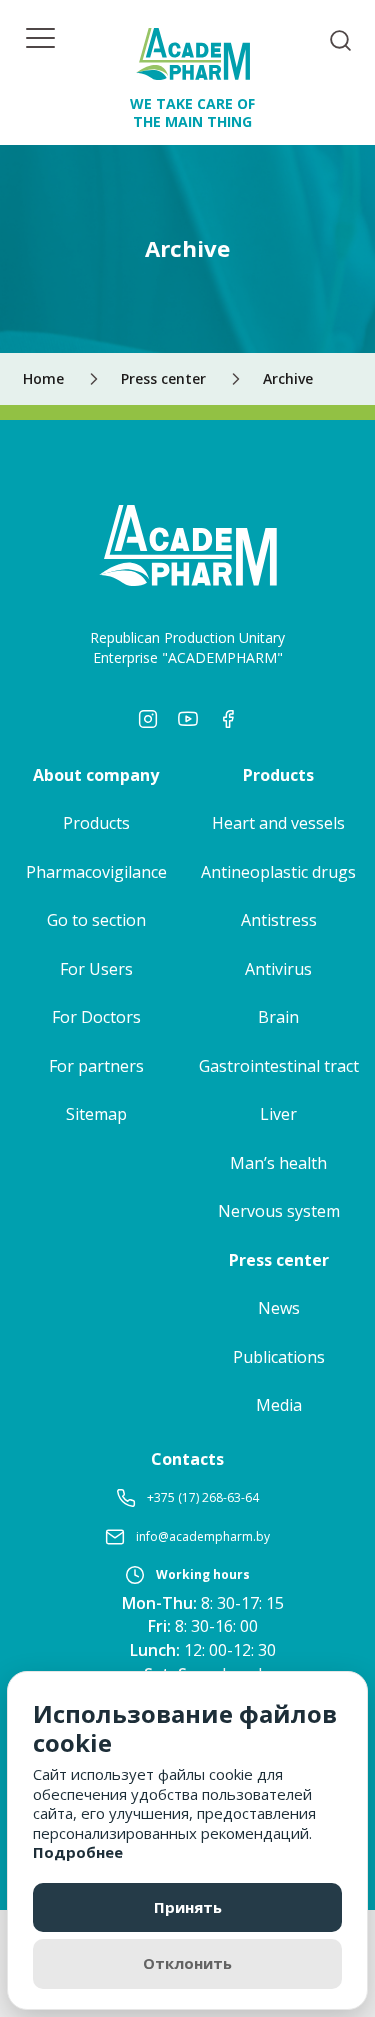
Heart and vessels (278, 823)
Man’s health (278, 1163)
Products (96, 823)
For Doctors (96, 1017)
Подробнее (78, 1852)
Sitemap (96, 1114)
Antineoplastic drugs (278, 872)
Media (279, 1405)
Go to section (96, 920)
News (279, 1308)
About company (96, 775)
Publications (279, 1357)
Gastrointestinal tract (279, 1066)
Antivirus (278, 969)
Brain (278, 1017)
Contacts (187, 1459)
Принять (188, 1907)
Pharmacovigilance (96, 872)
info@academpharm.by (203, 1536)
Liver (278, 1114)
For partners (96, 1066)
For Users (96, 969)
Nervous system (279, 1211)
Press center (279, 1260)
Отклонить (187, 1963)
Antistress (279, 920)
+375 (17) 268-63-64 (203, 1497)
